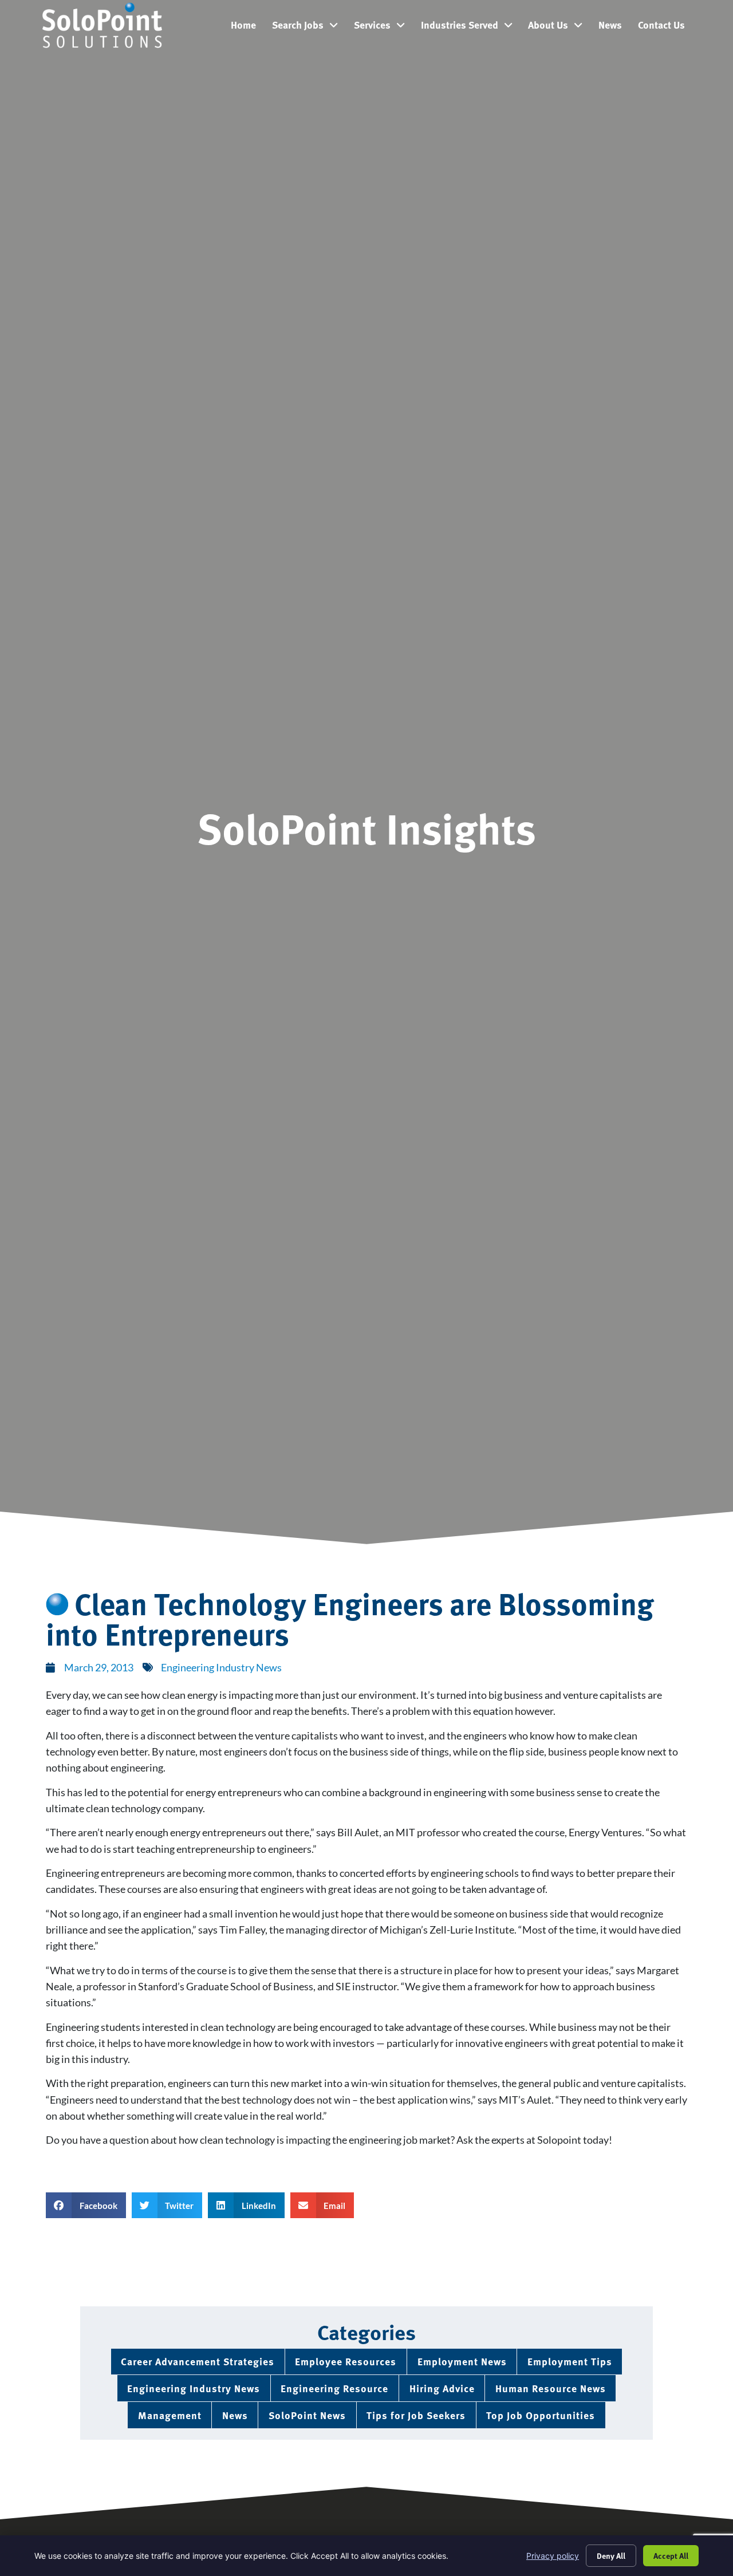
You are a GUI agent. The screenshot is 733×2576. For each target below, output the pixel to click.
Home (247, 27)
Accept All (671, 2555)
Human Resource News (551, 2388)
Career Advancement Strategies (198, 2361)
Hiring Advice (442, 2388)
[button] (86, 2205)
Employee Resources (346, 2361)
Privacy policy (553, 2556)
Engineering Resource (334, 2388)
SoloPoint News (307, 2415)
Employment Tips (570, 2361)
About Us (559, 27)
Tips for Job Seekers (416, 2415)
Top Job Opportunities (541, 2415)
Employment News (462, 2361)
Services (383, 27)
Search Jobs (309, 27)
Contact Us (665, 27)
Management (170, 2415)
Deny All (611, 2555)
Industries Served (471, 27)
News (614, 27)
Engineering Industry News (221, 1668)
